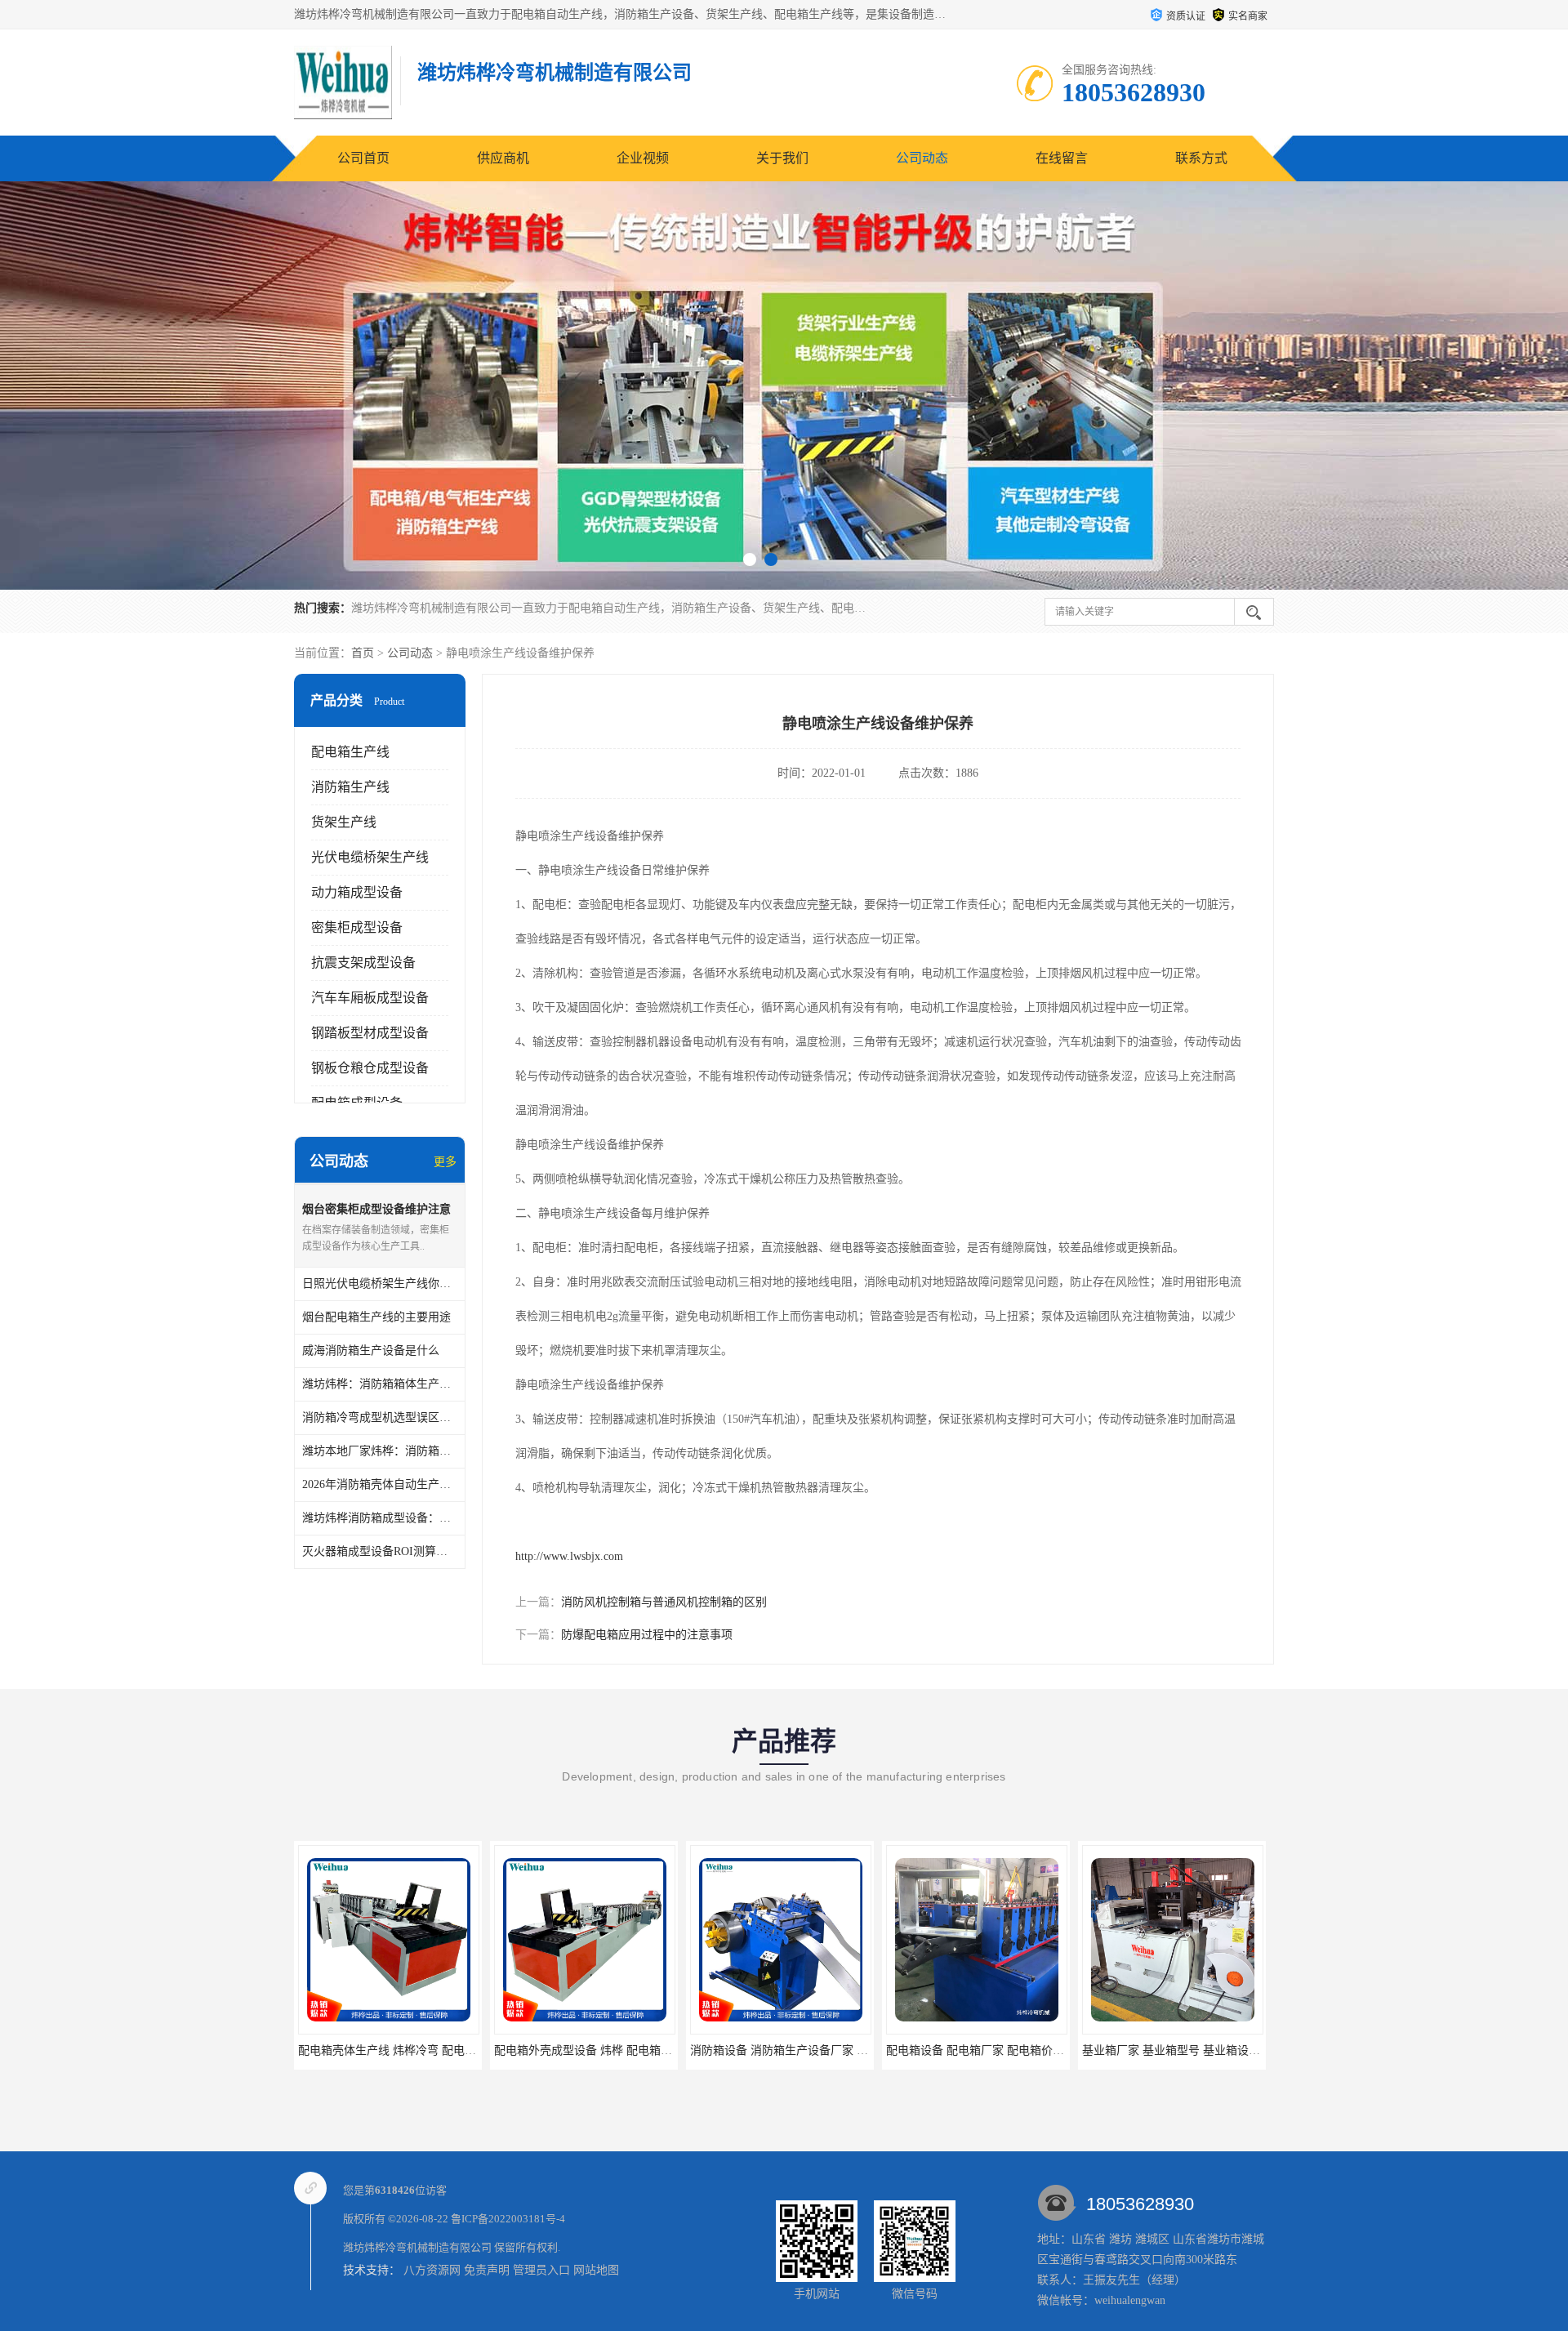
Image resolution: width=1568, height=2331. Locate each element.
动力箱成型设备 (357, 892)
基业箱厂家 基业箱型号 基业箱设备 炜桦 (988, 2050)
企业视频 (643, 158)
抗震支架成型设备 (363, 963)
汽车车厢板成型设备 (370, 998)
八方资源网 (432, 2270)
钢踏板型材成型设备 (370, 1033)
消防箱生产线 (350, 787)
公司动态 (922, 158)
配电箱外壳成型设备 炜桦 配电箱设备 (393, 2050)
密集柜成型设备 (357, 927)
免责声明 (487, 2270)
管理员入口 (541, 2270)
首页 (363, 653)
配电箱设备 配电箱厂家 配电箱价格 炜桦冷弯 (804, 2050)
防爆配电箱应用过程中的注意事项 (647, 1635)
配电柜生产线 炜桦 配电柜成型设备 (1172, 2050)
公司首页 (363, 158)
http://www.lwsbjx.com (569, 1556)
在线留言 (1062, 158)
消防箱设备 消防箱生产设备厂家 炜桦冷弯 (600, 2050)
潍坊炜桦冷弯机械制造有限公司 (417, 2247)
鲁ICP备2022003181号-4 (508, 2219)
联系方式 (1201, 158)
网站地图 (596, 2270)
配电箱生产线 (350, 752)
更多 (445, 1162)
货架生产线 (344, 822)
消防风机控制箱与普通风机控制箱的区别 (664, 1602)
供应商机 (503, 158)
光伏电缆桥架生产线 (370, 857)
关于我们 (782, 158)
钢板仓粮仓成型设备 (370, 1068)
